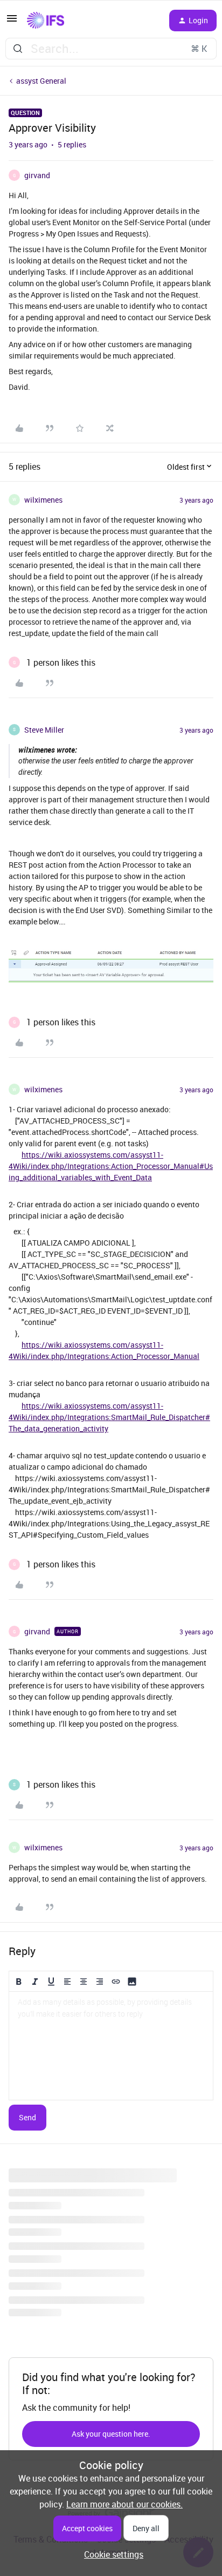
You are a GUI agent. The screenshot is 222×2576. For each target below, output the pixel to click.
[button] (12, 22)
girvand (37, 175)
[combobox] (111, 49)
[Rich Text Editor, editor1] (111, 2046)
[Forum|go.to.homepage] (46, 21)
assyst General (41, 81)
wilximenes (43, 500)
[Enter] (18, 49)
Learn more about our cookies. (124, 2504)
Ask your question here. (111, 2434)
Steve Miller (44, 730)
